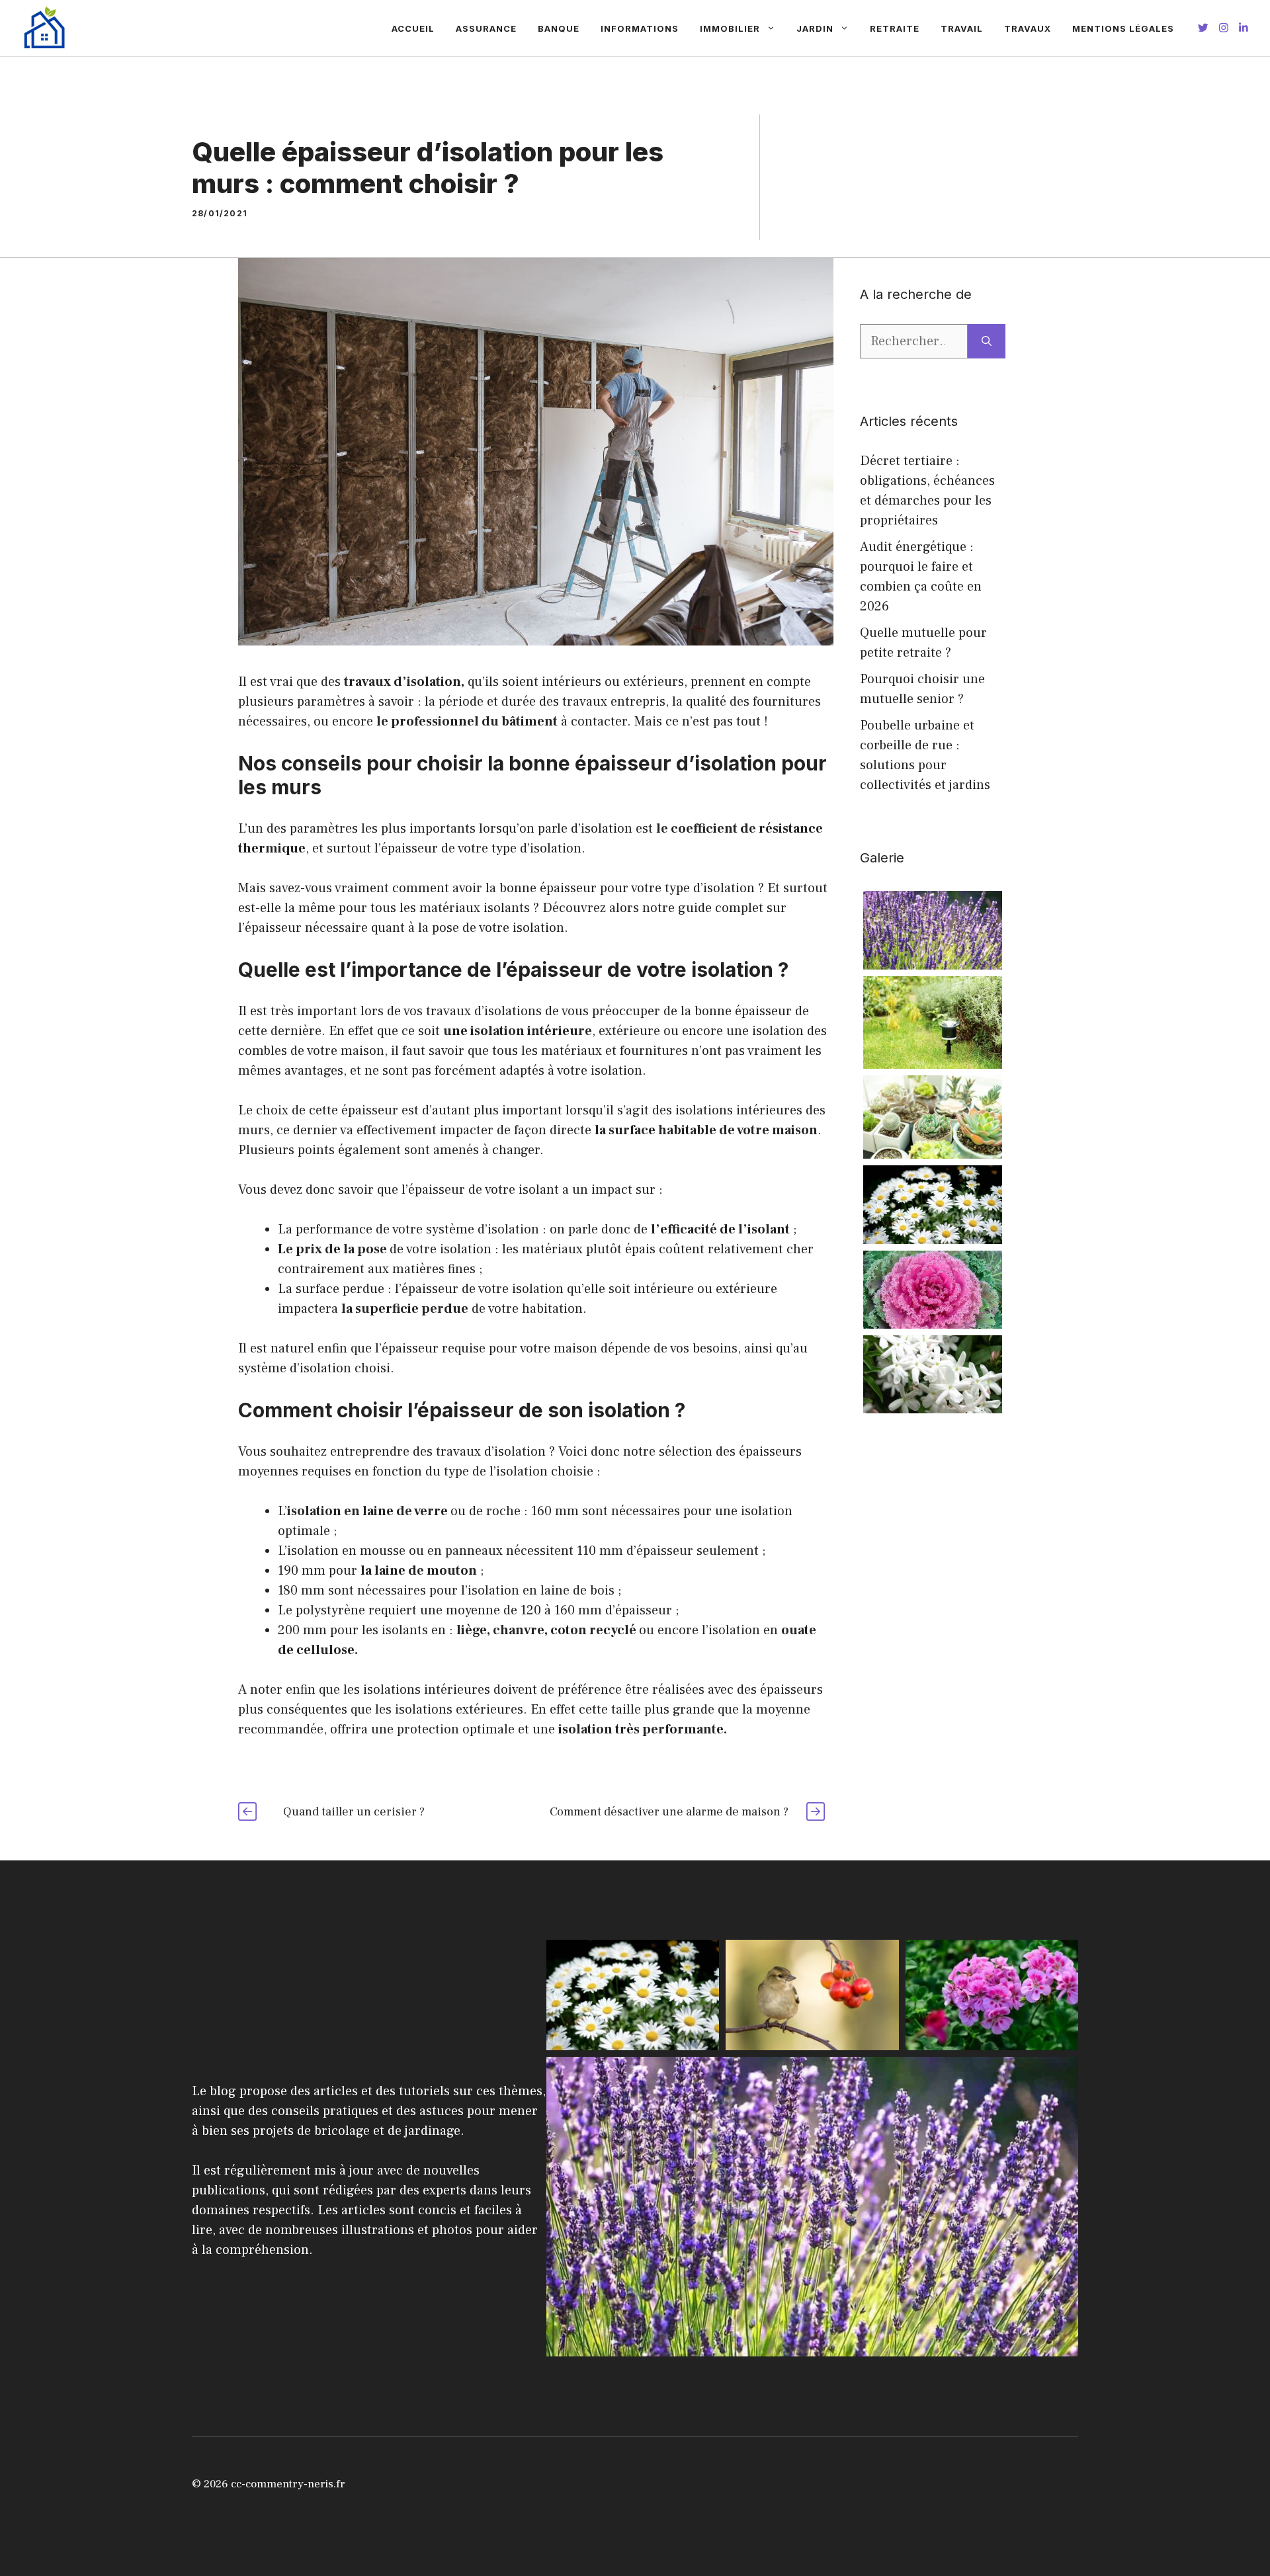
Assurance (486, 28)
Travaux (1028, 28)
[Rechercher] (987, 341)
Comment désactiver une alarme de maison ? (669, 1812)
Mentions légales (1123, 28)
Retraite (895, 28)
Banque (559, 28)
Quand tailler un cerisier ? (354, 1812)
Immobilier (730, 28)
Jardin (815, 28)
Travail (962, 28)
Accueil (413, 28)
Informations (640, 28)
